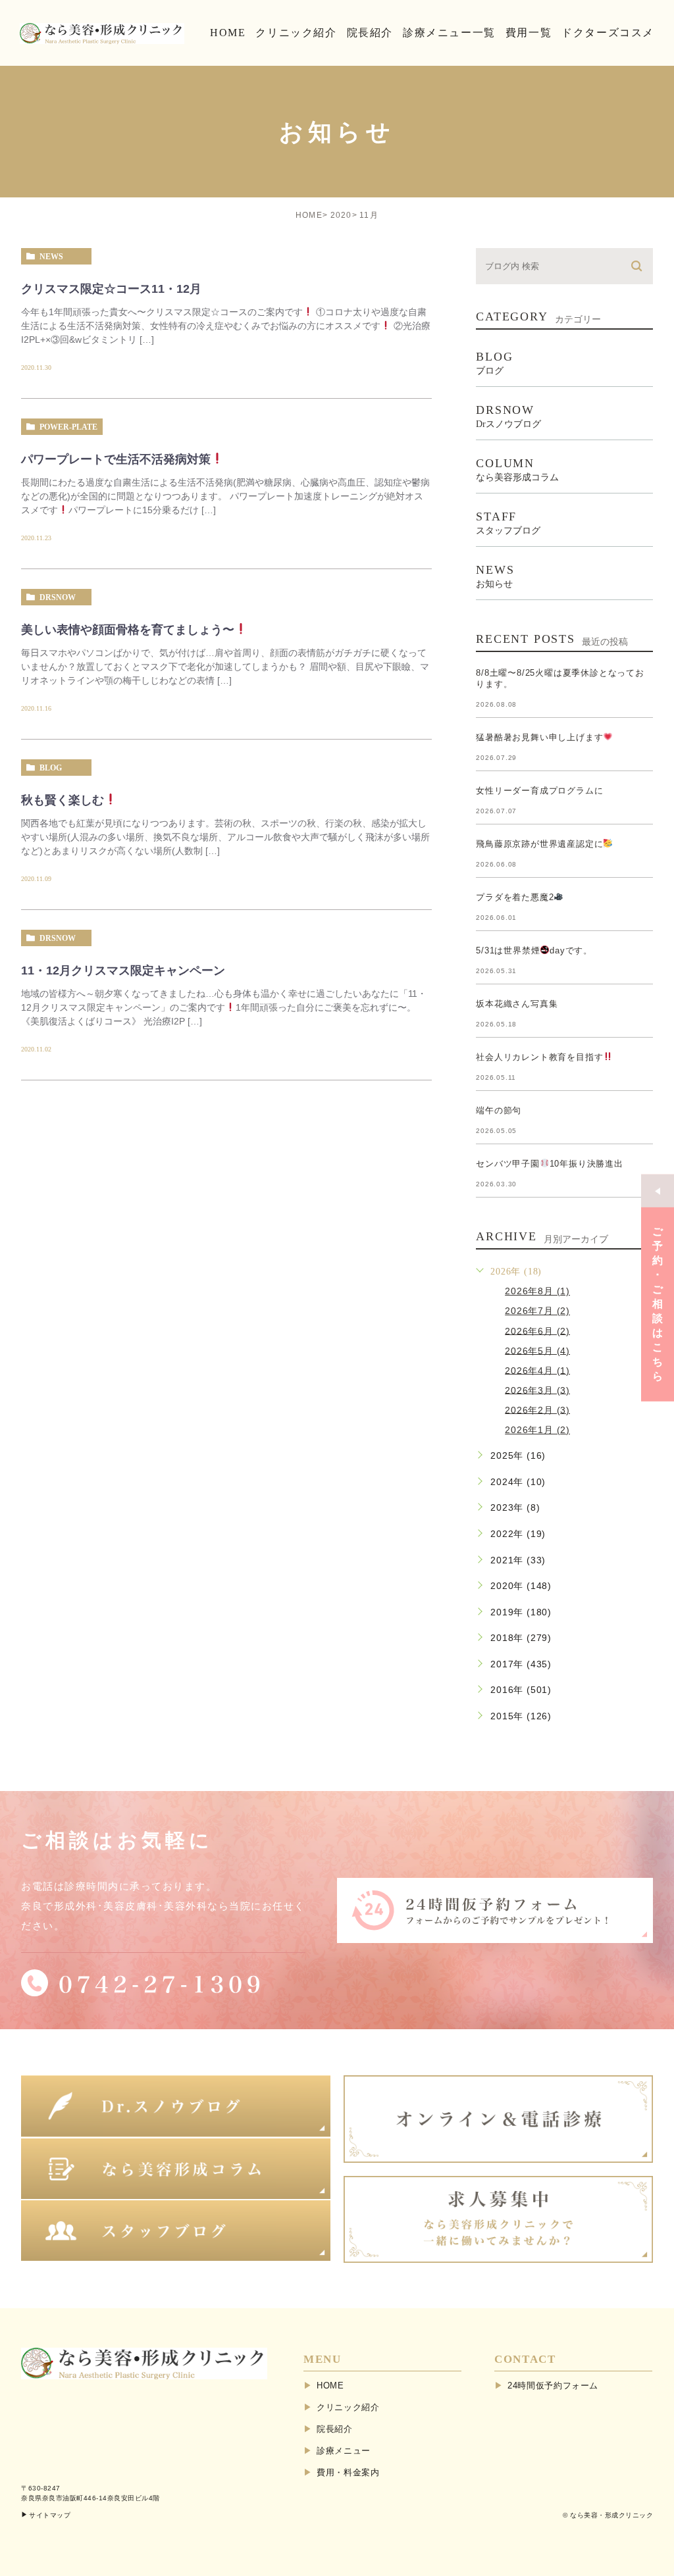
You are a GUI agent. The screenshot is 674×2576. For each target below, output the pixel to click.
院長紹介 (335, 2429)
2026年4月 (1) (537, 1370)
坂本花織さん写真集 (517, 1004)
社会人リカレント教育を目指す (539, 1057)
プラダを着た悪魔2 (515, 897)
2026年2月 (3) (537, 1409)
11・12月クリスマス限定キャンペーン (123, 971)
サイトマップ (50, 2515)
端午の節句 (499, 1110)
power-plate (68, 427)
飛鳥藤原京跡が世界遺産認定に (539, 844)
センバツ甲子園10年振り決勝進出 (550, 1164)
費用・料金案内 (348, 2472)
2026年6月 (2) (537, 1330)
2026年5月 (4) (537, 1350)
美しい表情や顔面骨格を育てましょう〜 (128, 630)
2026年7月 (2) (537, 1311)
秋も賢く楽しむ (63, 800)
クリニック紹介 (348, 2407)
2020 (341, 215)
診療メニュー (344, 2451)
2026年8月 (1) (537, 1291)
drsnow (58, 597)
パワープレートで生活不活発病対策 (116, 459)
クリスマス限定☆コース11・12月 (111, 289)
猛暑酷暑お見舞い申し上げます (539, 737)
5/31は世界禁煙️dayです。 (534, 950)
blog (51, 768)
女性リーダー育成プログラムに (539, 791)
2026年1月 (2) (537, 1430)
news (51, 257)
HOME (309, 215)
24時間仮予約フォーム (553, 2386)
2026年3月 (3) (537, 1390)
